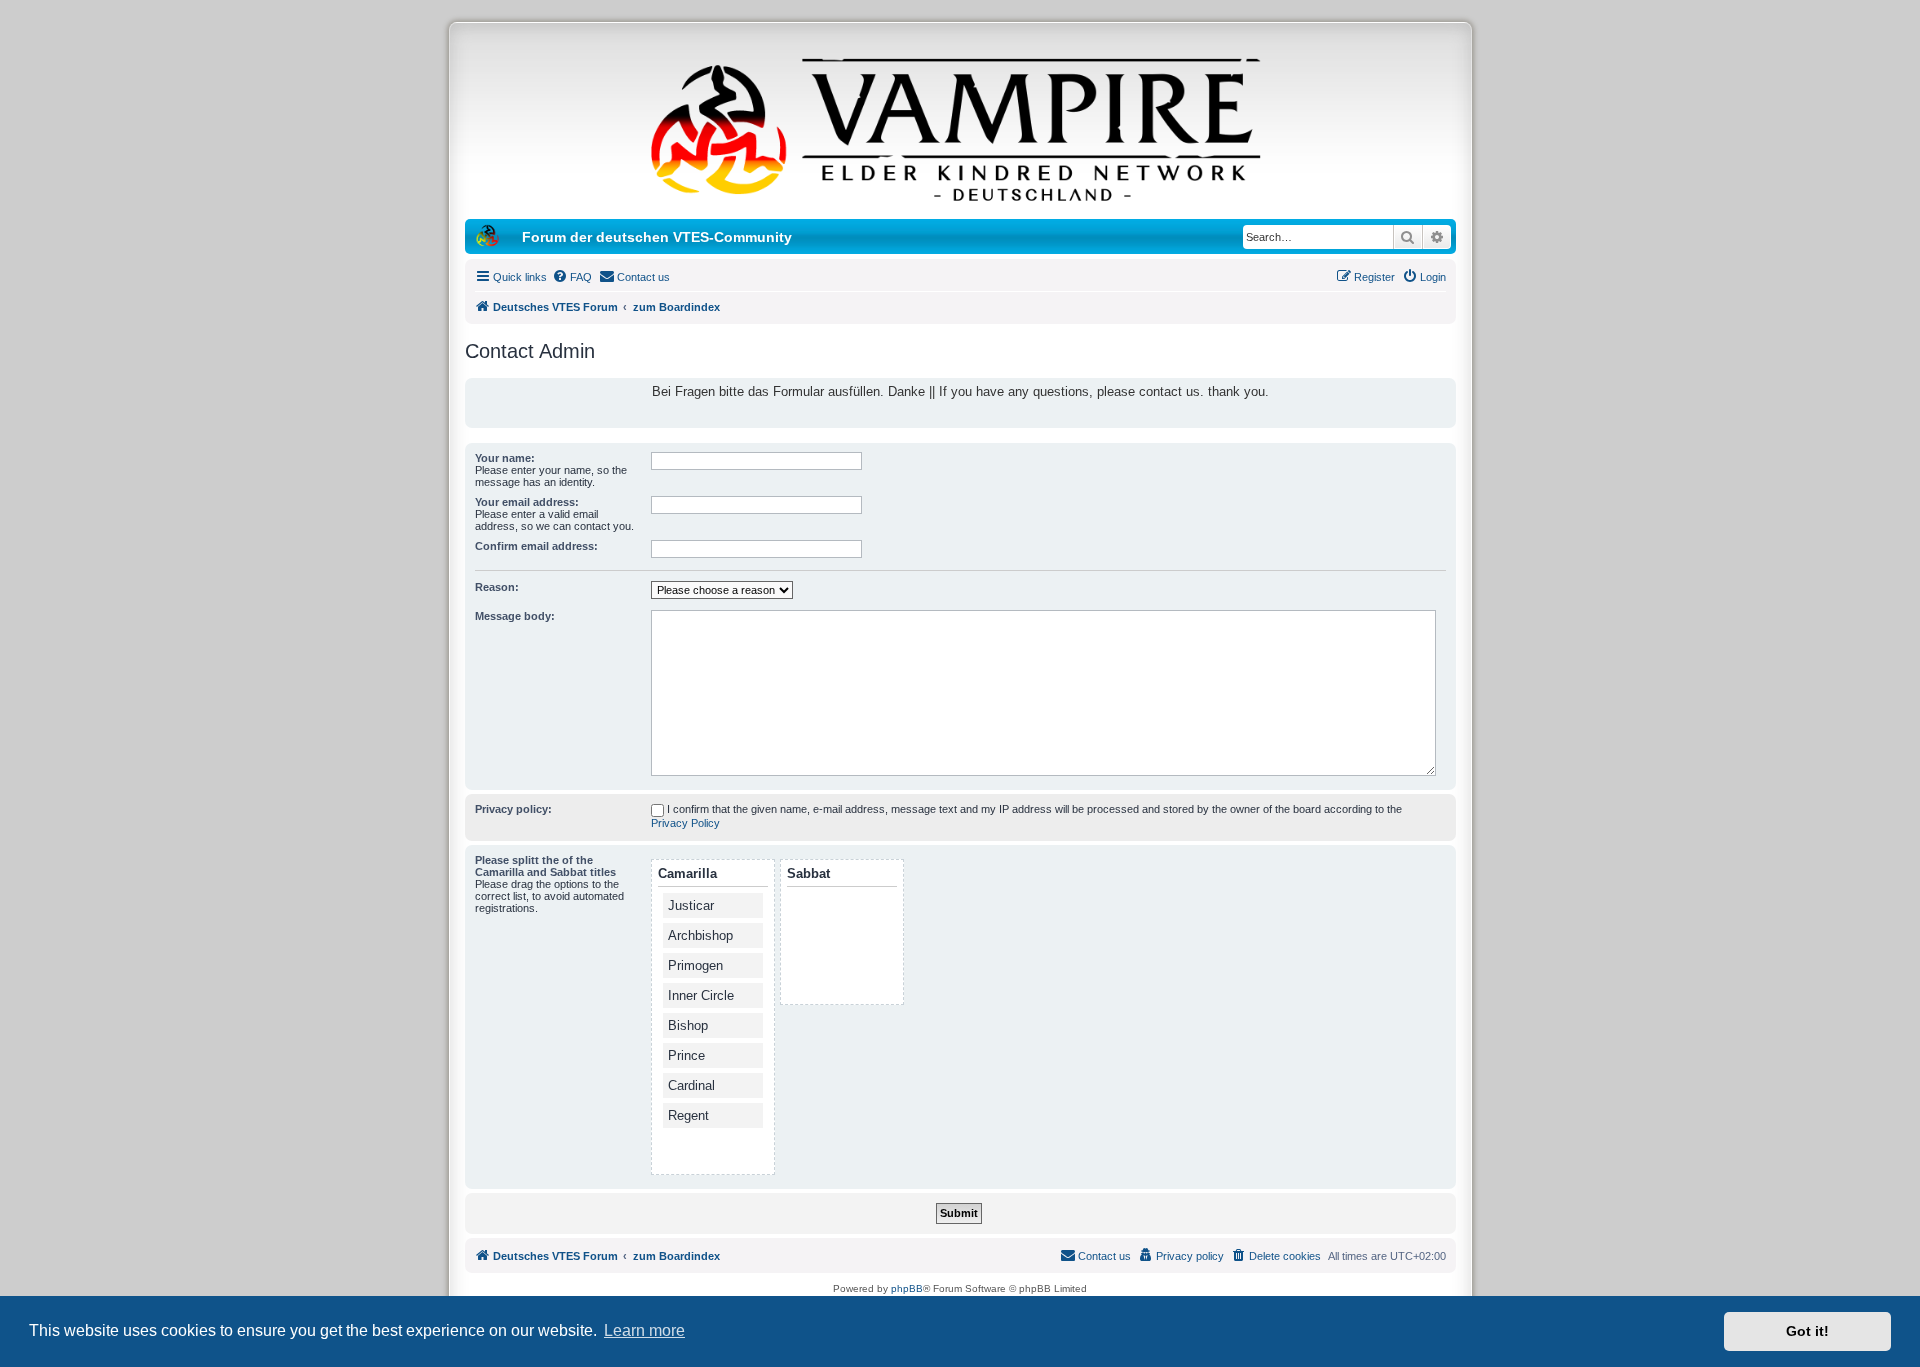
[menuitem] (572, 277)
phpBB (907, 1288)
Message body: (515, 616)
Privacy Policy (685, 823)
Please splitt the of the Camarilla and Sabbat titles (545, 866)
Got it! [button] (1807, 1331)
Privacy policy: (513, 809)
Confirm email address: (536, 546)
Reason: (497, 587)
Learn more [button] (644, 1330)
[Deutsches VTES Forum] (960, 126)
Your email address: (527, 502)
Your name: (505, 458)
